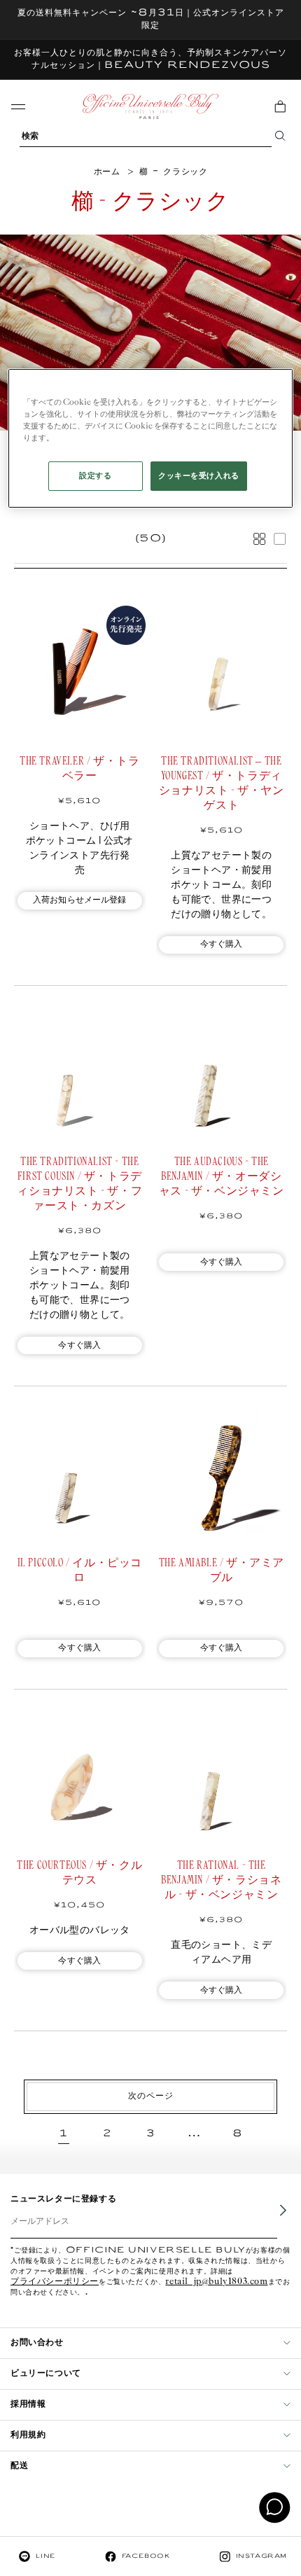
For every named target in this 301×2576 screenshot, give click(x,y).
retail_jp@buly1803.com (216, 2282)
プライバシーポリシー (55, 2282)
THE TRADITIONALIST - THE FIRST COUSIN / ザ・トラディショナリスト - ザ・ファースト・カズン (79, 1184)
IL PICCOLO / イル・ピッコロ (80, 1571)
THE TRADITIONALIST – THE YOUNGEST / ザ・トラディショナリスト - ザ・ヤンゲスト (222, 784)
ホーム (107, 172)
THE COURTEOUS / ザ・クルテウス (79, 1873)
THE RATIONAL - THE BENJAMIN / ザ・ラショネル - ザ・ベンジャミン (221, 1880)
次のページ (151, 2096)
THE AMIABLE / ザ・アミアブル (222, 1571)
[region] (151, 438)
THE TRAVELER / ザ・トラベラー (79, 769)
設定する (95, 476)
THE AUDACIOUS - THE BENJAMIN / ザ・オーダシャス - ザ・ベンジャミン (222, 1177)
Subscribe (274, 2220)
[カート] (280, 106)
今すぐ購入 (222, 944)
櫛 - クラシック (173, 172)
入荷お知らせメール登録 (80, 900)
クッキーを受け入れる (199, 476)
